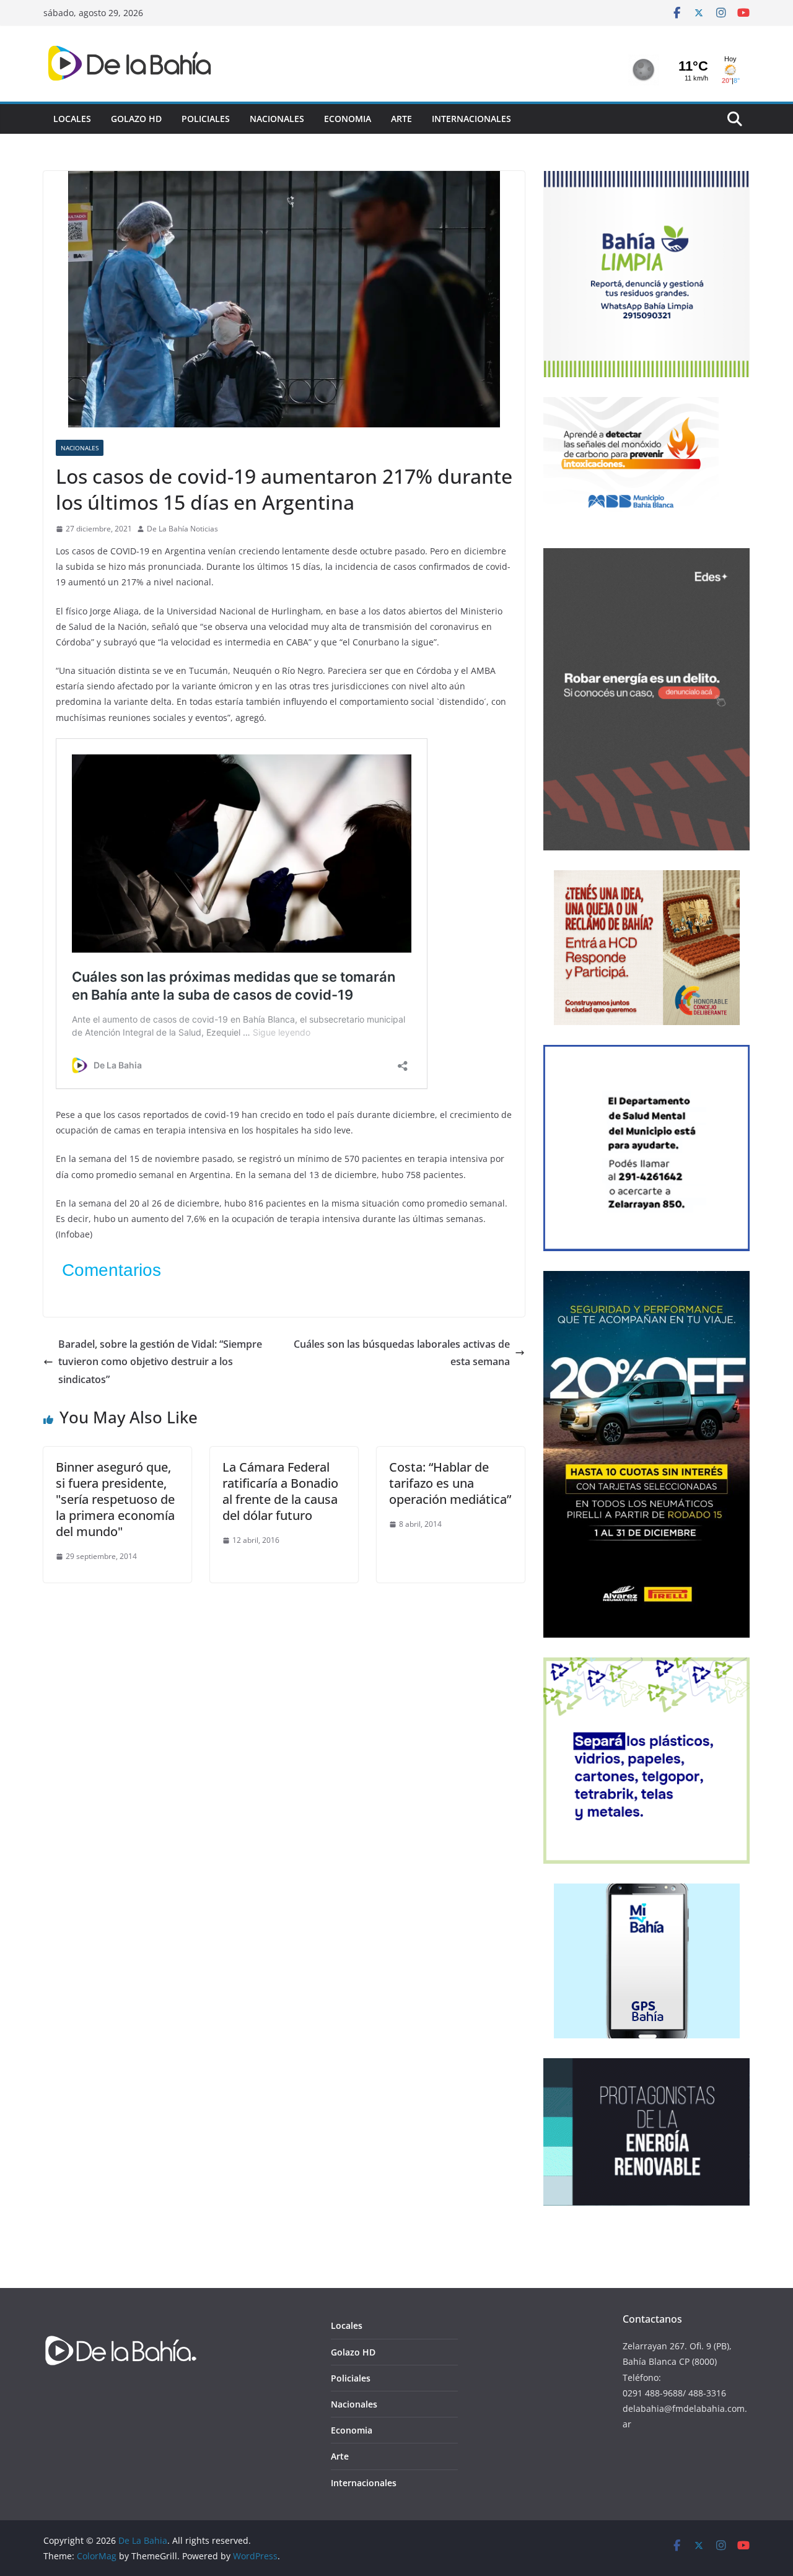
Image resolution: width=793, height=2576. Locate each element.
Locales (72, 119)
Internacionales (471, 119)
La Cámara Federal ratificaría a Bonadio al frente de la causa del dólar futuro (280, 1491)
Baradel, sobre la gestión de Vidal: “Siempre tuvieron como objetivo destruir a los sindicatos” (160, 1362)
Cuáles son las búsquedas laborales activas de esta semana (402, 1353)
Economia (348, 119)
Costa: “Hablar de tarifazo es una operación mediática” (450, 1483)
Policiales (206, 119)
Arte (401, 119)
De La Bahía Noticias (182, 529)
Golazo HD (136, 119)
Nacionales (277, 119)
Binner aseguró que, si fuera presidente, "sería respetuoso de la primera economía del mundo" (115, 1499)
